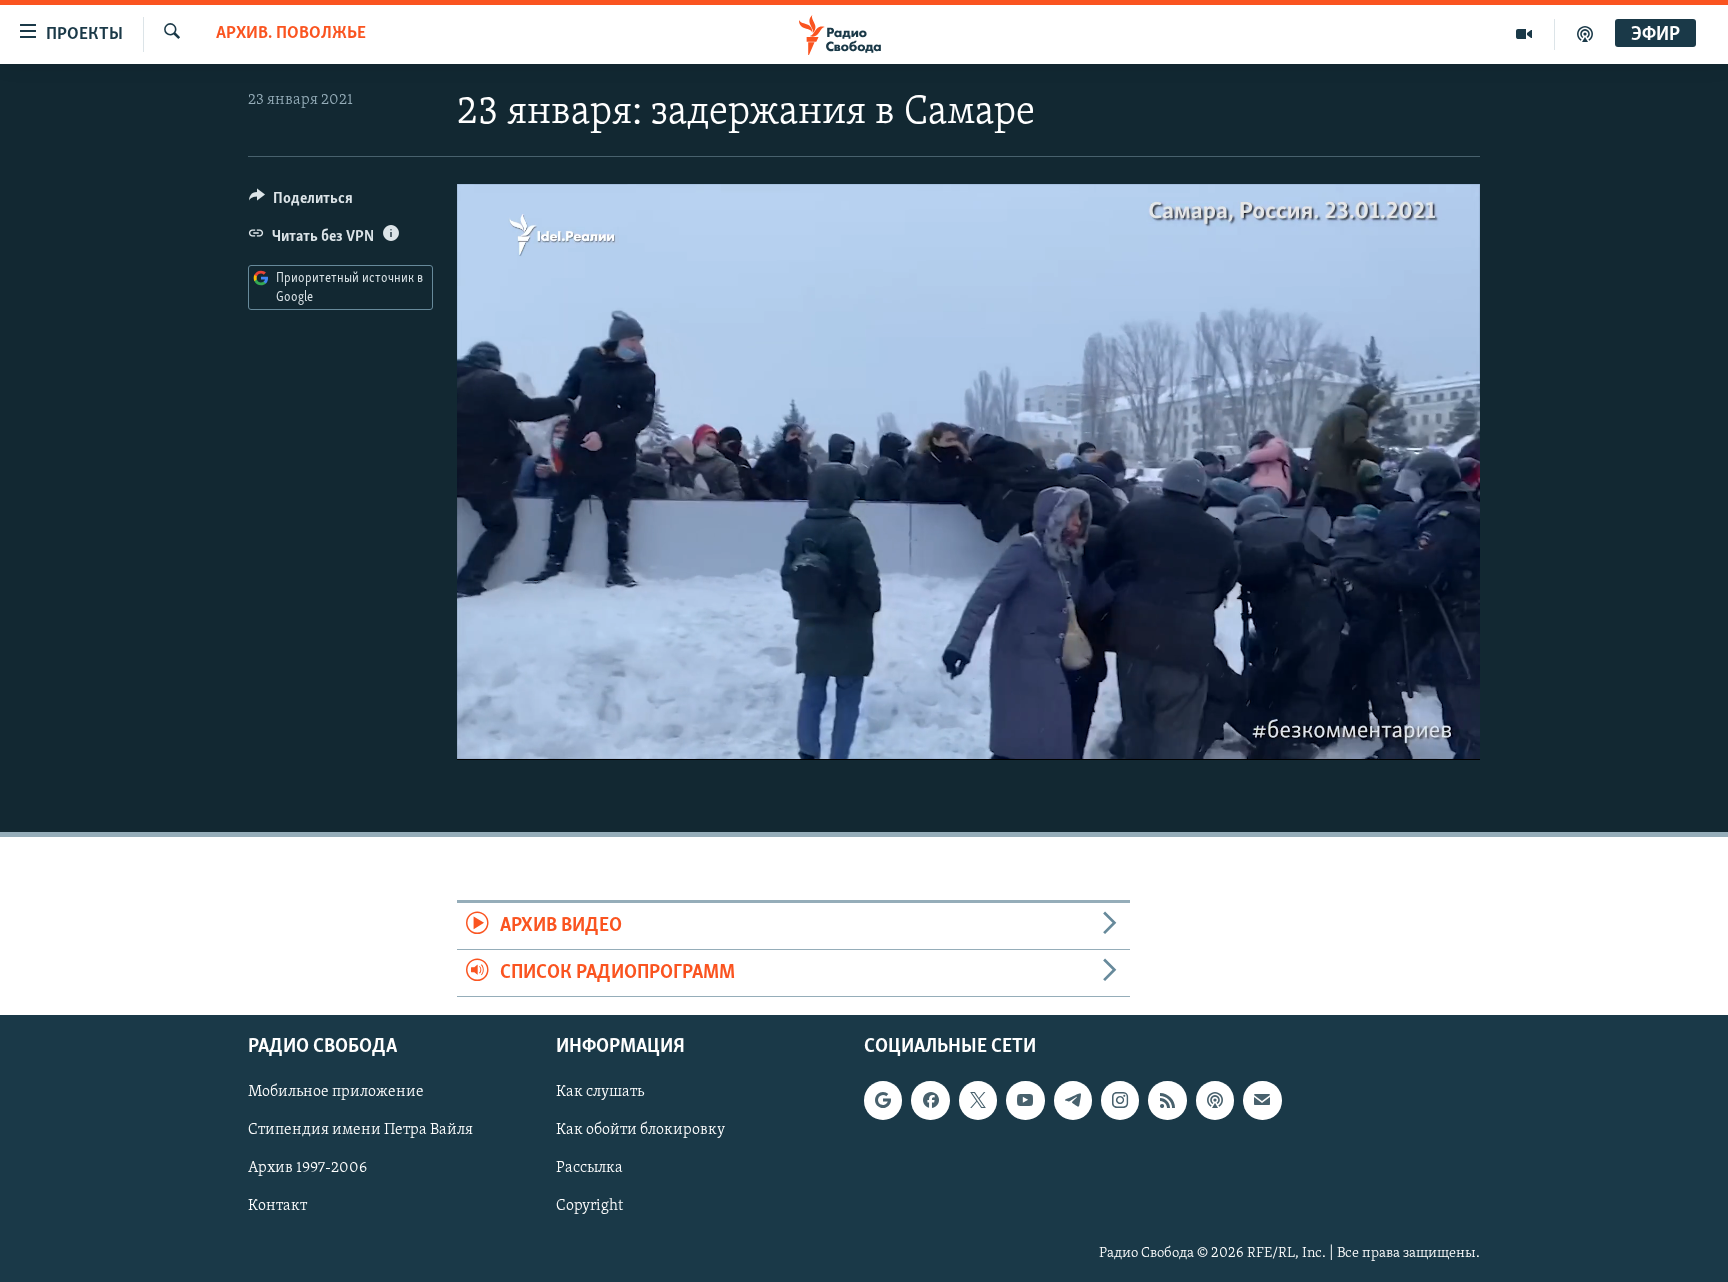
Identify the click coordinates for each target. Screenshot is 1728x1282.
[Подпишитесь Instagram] (1120, 1101)
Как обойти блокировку (640, 1131)
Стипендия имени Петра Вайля (360, 1131)
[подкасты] (1585, 34)
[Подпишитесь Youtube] (1025, 1101)
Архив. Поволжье (291, 34)
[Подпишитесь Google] (883, 1101)
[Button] (301, 203)
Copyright (589, 1207)
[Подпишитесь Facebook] (930, 1101)
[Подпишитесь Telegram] (1073, 1101)
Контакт (277, 1207)
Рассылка (589, 1169)
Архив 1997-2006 (307, 1169)
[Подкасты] (1215, 1101)
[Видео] (1524, 34)
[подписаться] (1262, 1101)
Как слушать (600, 1093)
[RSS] (1167, 1101)
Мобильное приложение (336, 1093)
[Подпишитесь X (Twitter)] (978, 1101)
